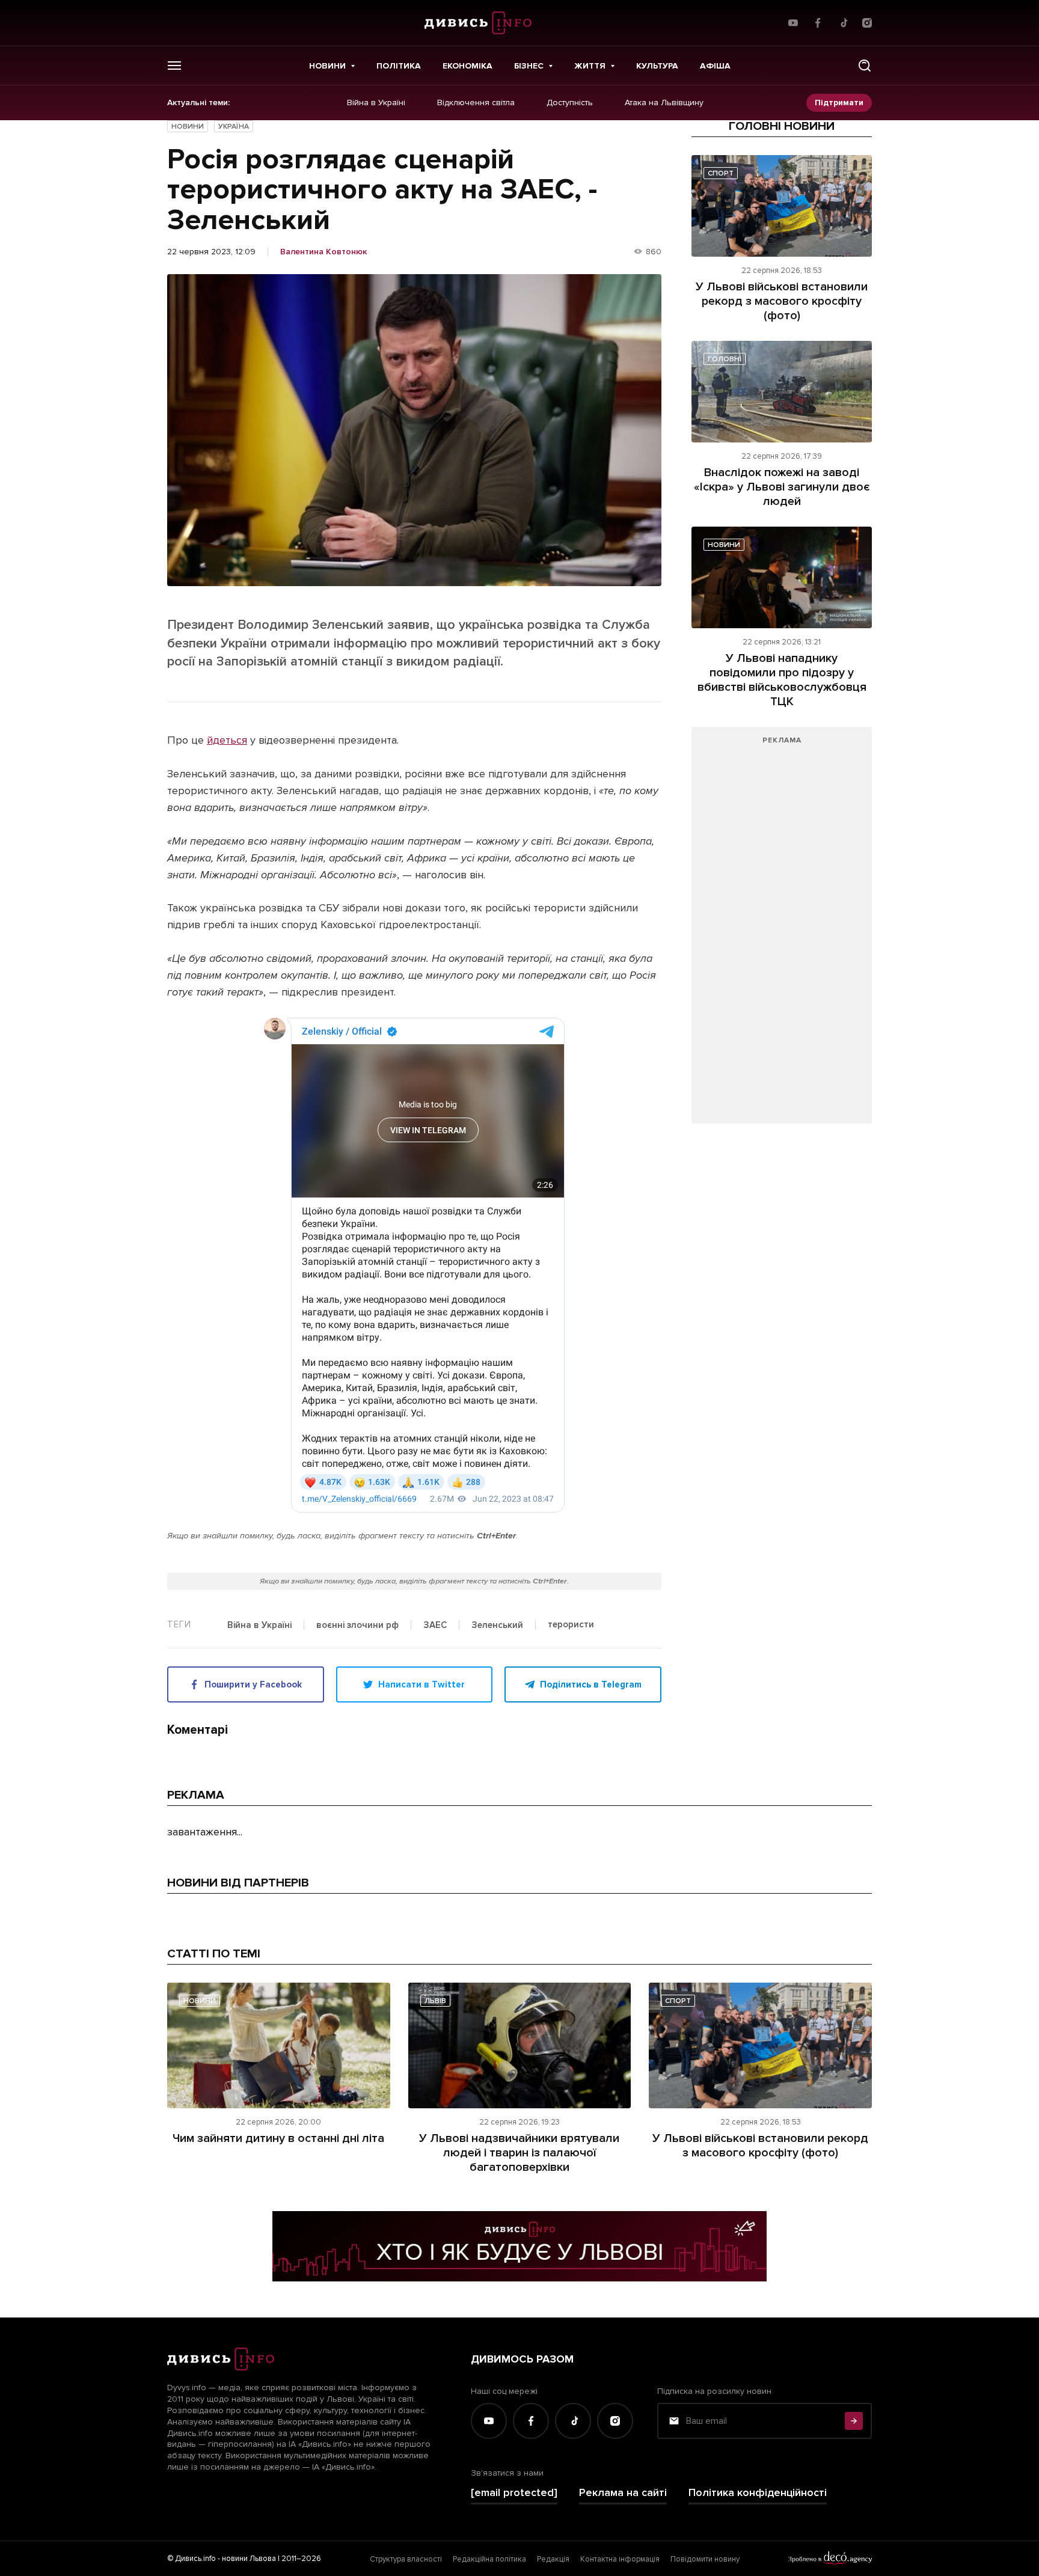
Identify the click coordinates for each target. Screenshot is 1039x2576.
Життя (590, 66)
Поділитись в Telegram (591, 1684)
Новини (327, 66)
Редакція (553, 2559)
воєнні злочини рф (357, 1626)
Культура (657, 66)
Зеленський (497, 1626)
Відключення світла (476, 103)
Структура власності (406, 2559)
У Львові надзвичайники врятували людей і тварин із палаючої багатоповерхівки (519, 2153)
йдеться (227, 740)
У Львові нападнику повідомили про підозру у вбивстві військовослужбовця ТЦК (782, 680)
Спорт (721, 173)
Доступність (570, 103)
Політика (399, 66)
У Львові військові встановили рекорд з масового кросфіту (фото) (782, 301)
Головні (725, 359)
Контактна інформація (620, 2559)
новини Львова (249, 2559)
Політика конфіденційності (758, 2493)
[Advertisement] (782, 931)
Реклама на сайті (623, 2493)
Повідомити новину (705, 2559)
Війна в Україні (376, 103)
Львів (435, 2001)
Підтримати (839, 102)
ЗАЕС (435, 1626)
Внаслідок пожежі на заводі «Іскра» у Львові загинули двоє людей (782, 487)
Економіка (467, 66)
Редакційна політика (489, 2559)
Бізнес (529, 66)
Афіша (715, 66)
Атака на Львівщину (664, 103)
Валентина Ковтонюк (323, 252)
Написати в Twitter (421, 1684)
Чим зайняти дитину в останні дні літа (278, 2138)
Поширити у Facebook (253, 1684)
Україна (234, 127)
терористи (571, 1625)
